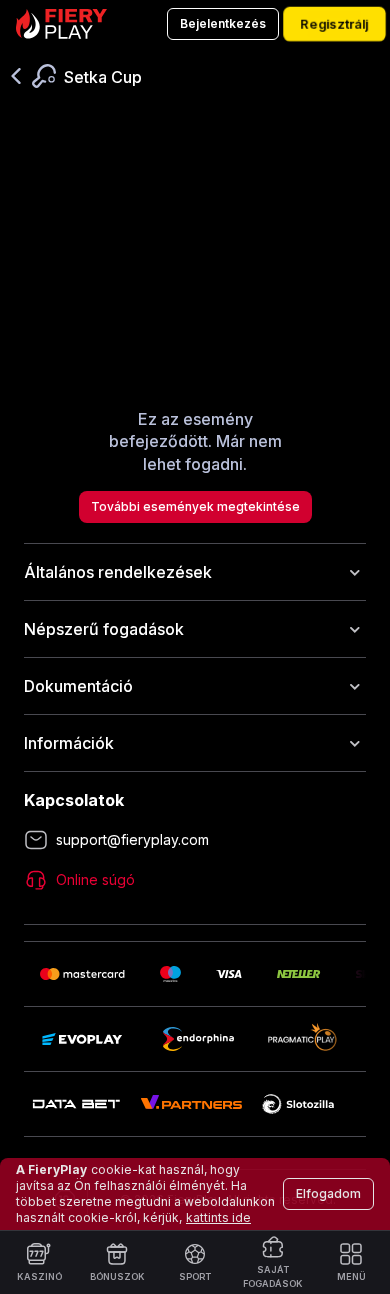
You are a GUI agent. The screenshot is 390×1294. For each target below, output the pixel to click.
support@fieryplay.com (132, 839)
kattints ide (218, 1217)
